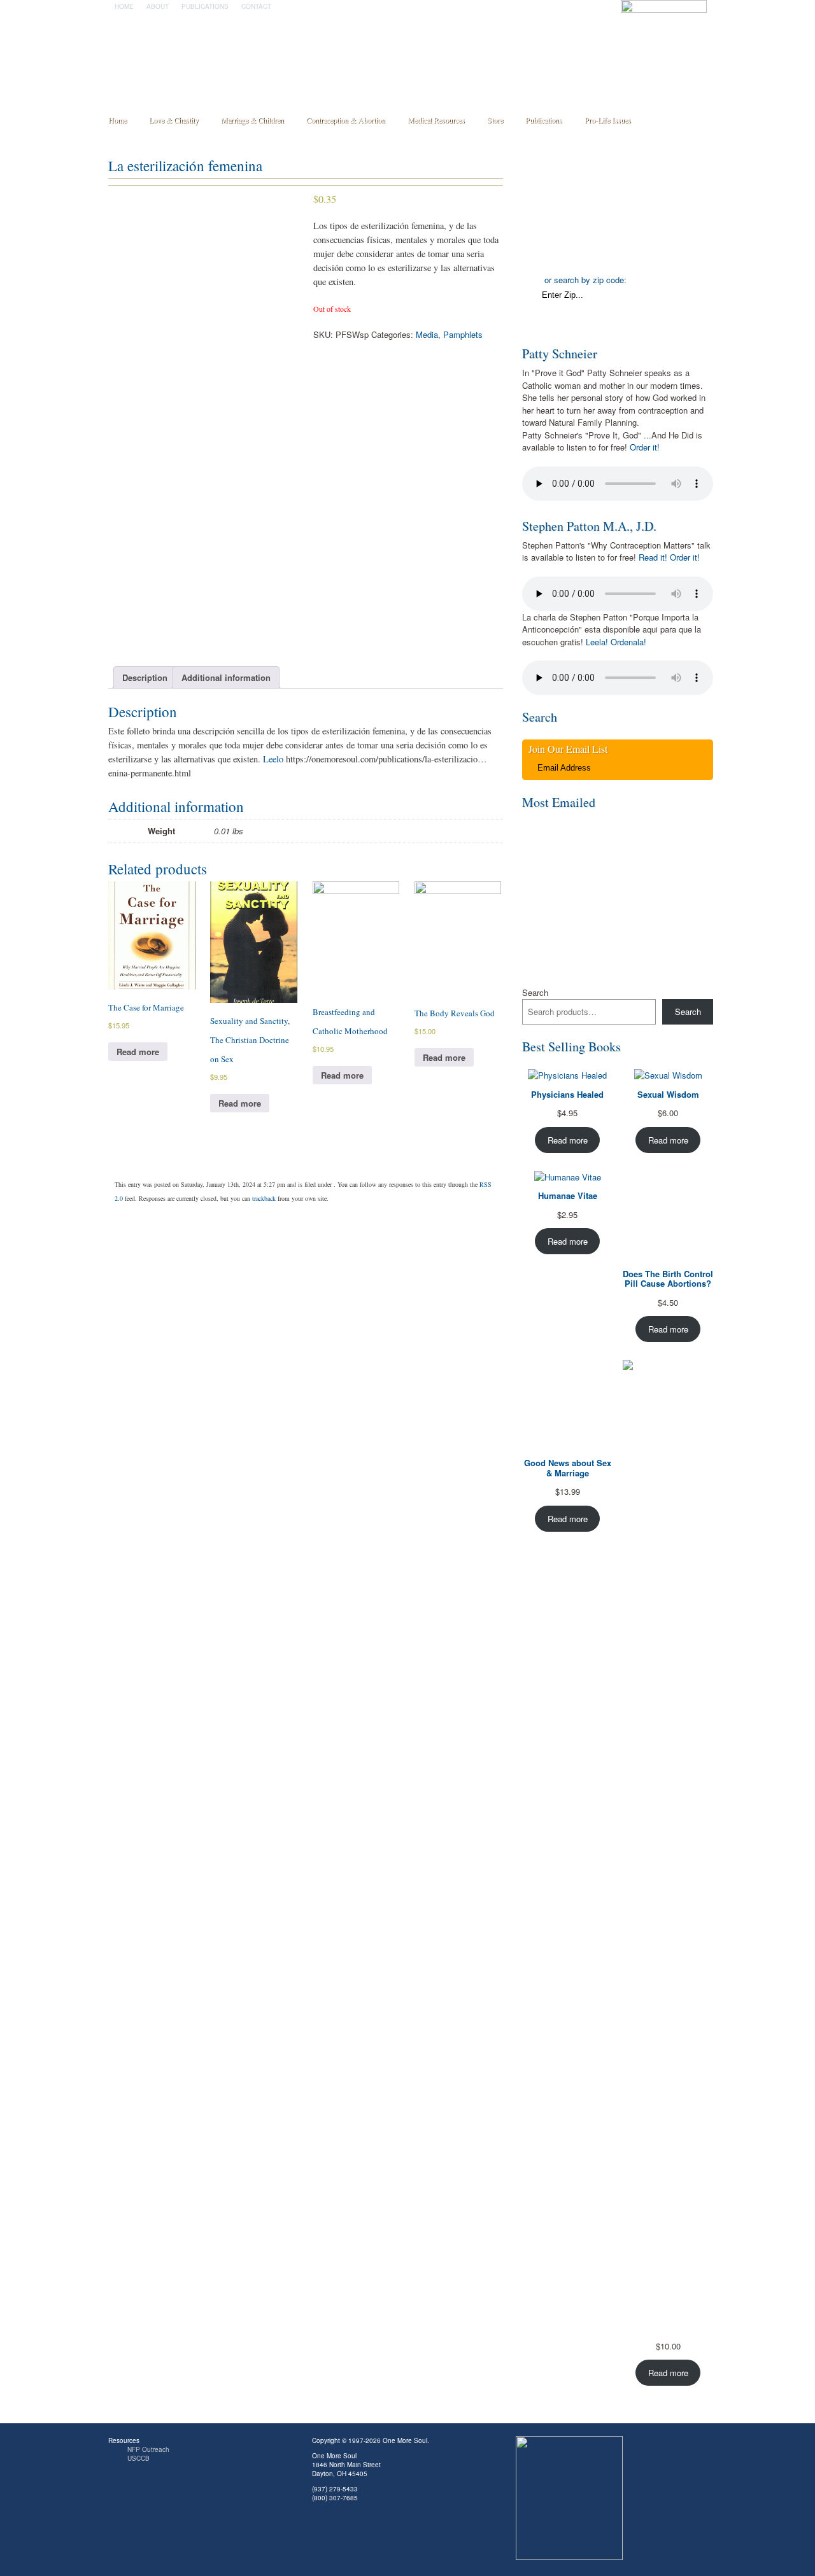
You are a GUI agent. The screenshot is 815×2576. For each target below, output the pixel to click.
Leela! (597, 642)
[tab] (145, 677)
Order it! (645, 447)
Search (535, 992)
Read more (138, 1052)
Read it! (653, 557)
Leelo (272, 759)
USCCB (138, 2458)
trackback (264, 1198)
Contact (256, 6)
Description (145, 677)
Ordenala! (628, 642)
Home (124, 6)
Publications (205, 6)
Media (427, 334)
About (158, 6)
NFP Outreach (148, 2449)
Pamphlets (463, 334)
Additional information (226, 677)
